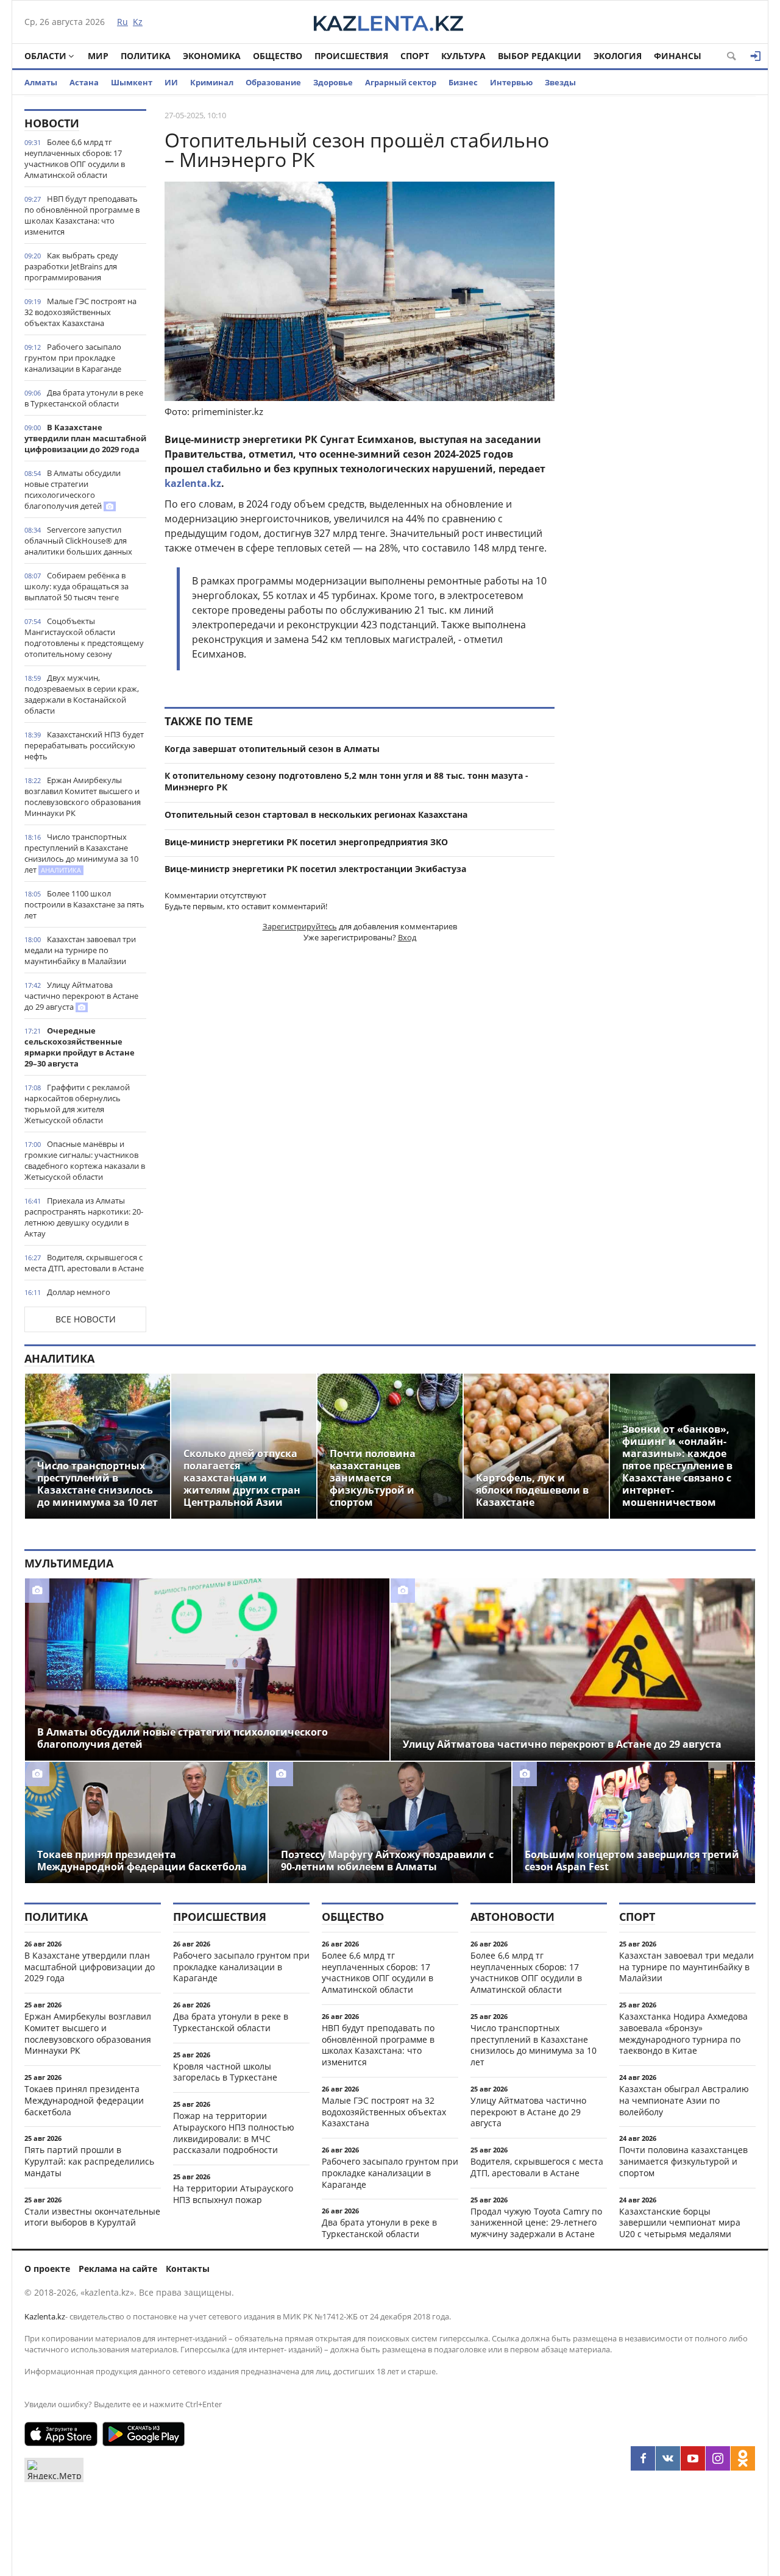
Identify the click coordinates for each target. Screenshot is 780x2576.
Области (45, 56)
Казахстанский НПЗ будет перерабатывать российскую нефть (84, 745)
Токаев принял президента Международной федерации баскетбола (84, 2100)
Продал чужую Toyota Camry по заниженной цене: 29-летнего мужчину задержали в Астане (536, 2223)
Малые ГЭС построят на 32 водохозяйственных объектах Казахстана (80, 312)
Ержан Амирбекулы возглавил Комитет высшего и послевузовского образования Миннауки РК (83, 797)
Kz (138, 22)
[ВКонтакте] (668, 2458)
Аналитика (59, 1358)
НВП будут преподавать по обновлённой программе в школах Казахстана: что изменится (82, 215)
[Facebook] (643, 2458)
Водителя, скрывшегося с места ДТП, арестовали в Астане (84, 1263)
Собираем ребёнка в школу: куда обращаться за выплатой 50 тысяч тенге (76, 586)
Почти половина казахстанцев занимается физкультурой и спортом (683, 2161)
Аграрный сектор (401, 82)
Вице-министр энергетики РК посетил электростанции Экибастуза (315, 869)
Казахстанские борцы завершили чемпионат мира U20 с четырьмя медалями (680, 2223)
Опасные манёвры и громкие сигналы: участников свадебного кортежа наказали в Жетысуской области (85, 1160)
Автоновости (512, 1917)
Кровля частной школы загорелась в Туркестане (225, 2072)
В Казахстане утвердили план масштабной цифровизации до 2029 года (85, 438)
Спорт (415, 56)
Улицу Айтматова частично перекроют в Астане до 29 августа (81, 996)
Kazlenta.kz (45, 2316)
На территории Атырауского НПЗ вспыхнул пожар (233, 2194)
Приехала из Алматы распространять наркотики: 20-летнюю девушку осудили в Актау (84, 1217)
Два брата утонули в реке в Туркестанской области (84, 398)
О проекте (47, 2269)
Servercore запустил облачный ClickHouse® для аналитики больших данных (78, 541)
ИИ (171, 82)
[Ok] (743, 2458)
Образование (273, 82)
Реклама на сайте (118, 2269)
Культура (463, 56)
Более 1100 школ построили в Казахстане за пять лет (84, 904)
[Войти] (756, 56)
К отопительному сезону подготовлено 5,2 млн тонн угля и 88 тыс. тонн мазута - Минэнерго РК (346, 781)
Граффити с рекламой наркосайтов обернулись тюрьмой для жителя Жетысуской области (77, 1104)
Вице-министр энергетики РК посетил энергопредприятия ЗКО (306, 842)
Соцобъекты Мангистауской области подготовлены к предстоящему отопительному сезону (84, 637)
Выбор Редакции (540, 56)
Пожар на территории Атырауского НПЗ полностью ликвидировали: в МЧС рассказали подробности (234, 2133)
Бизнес (463, 82)
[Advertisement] (664, 292)
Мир (98, 56)
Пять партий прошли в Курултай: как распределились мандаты (89, 2161)
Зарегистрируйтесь (300, 926)
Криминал (212, 82)
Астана (84, 82)
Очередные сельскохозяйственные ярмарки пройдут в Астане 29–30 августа (80, 1047)
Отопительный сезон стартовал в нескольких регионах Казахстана (316, 814)
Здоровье (333, 82)
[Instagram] (718, 2458)
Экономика (212, 56)
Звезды (560, 82)
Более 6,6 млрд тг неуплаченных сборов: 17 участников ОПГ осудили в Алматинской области (75, 158)
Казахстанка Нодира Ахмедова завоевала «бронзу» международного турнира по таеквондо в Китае (683, 2033)
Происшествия (351, 56)
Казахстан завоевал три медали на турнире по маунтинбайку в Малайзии (80, 950)
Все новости (86, 1319)
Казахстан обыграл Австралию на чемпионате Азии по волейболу (684, 2100)
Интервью (511, 82)
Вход (407, 937)
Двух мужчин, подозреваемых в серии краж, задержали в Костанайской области (82, 694)
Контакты (188, 2269)
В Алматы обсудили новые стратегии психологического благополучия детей (73, 489)
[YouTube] (693, 2458)
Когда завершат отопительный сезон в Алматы (272, 749)
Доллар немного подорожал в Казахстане (71, 1297)
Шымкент (132, 82)
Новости (52, 123)
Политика (146, 56)
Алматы (41, 82)
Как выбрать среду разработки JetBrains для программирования (71, 266)
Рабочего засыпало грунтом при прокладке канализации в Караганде (73, 358)
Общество (278, 56)
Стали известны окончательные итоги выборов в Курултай (92, 2217)
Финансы (678, 56)
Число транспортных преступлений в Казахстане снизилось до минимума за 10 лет (81, 853)
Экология (618, 56)
